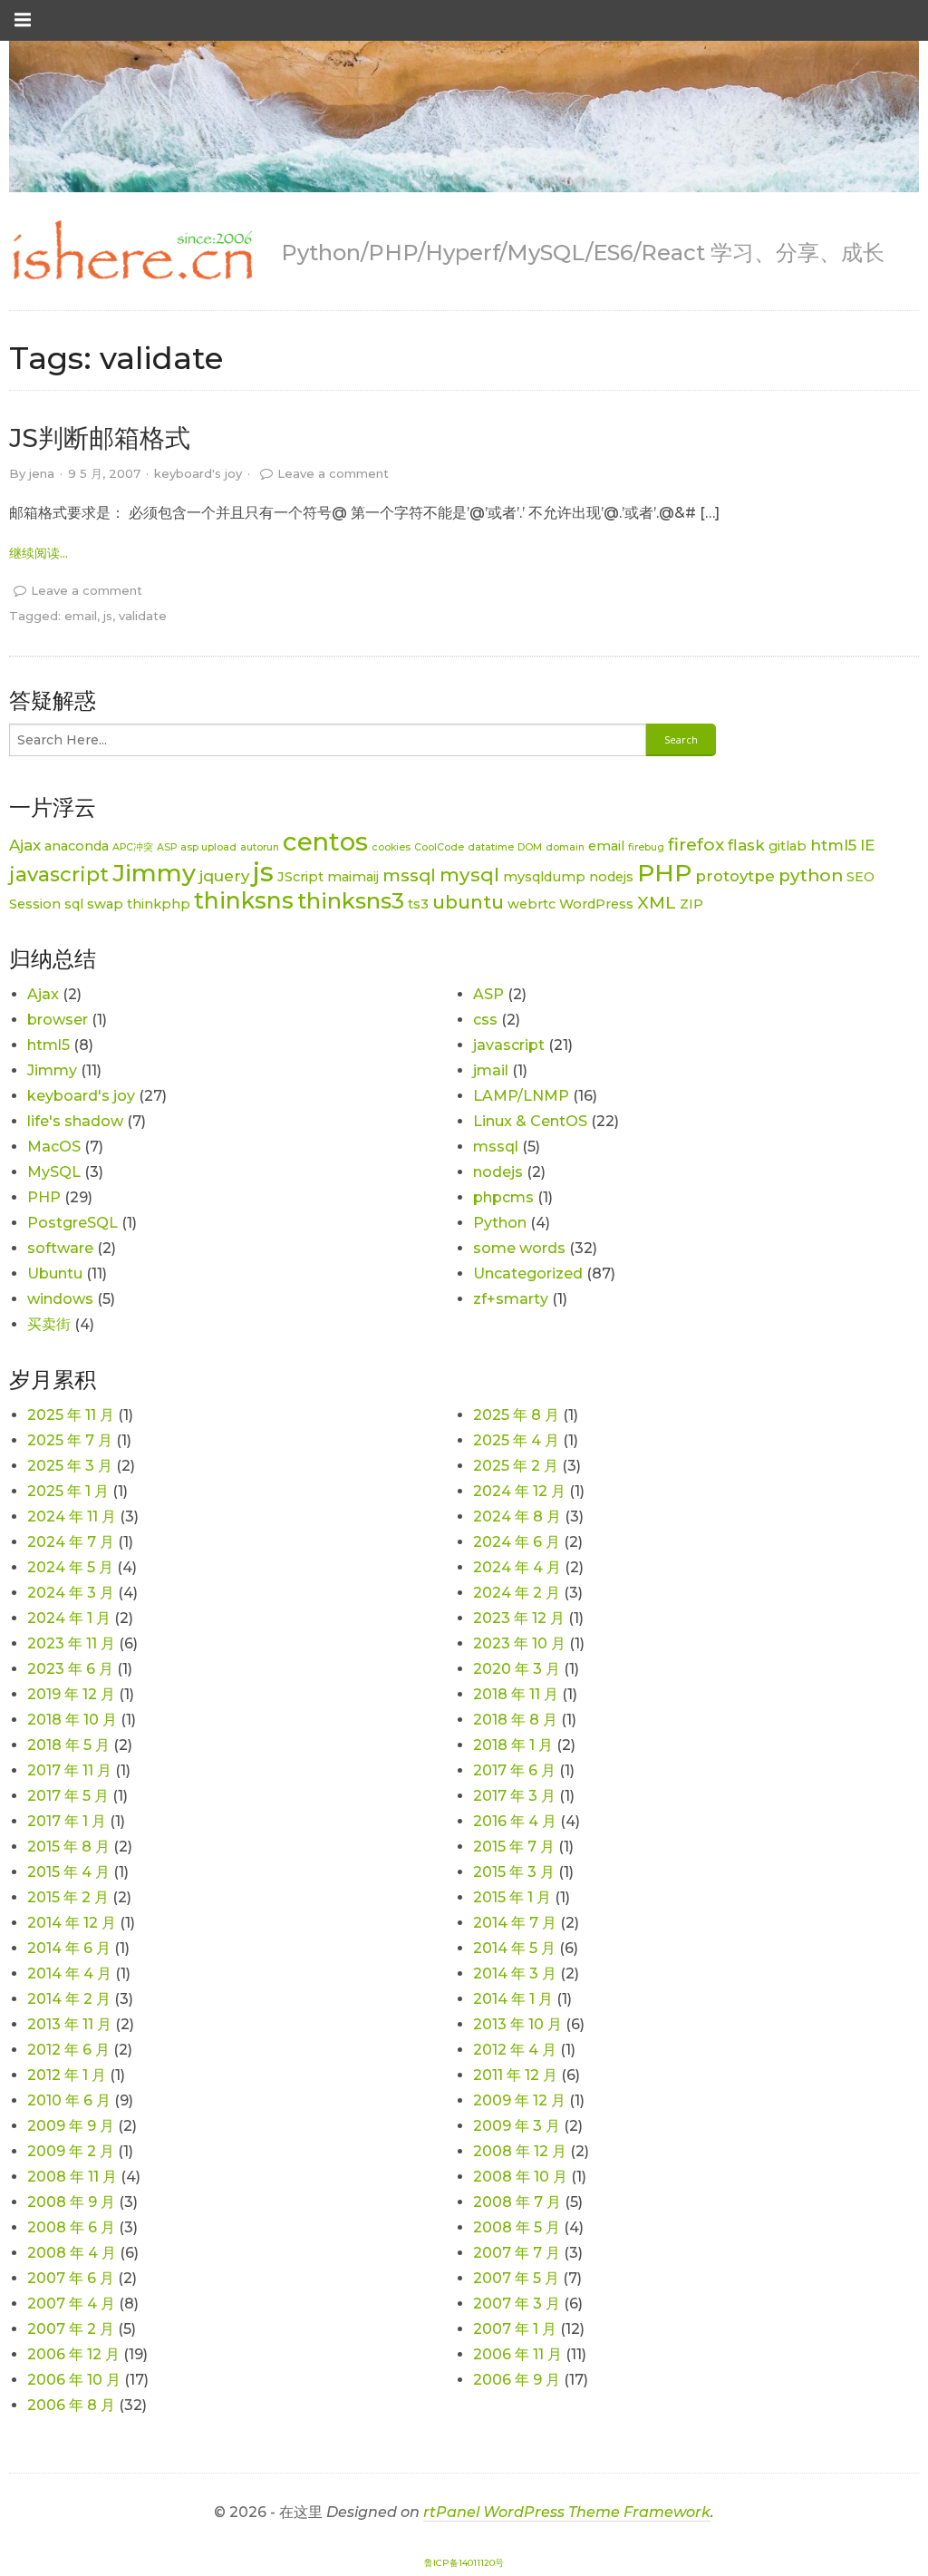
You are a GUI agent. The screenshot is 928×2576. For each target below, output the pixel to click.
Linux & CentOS (530, 1121)
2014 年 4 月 (69, 1973)
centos (325, 841)
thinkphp (159, 904)
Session (35, 904)
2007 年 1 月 (515, 2329)
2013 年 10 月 (517, 2024)
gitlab (788, 846)
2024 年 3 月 (71, 1593)
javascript (59, 875)
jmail (491, 1070)
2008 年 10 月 (520, 2177)
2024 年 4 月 (517, 1567)
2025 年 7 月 (70, 1440)
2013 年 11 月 (69, 2024)
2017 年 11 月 (69, 1770)
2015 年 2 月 (68, 1897)
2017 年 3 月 (514, 1796)
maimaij (353, 877)
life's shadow (75, 1121)
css (485, 1020)
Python (500, 1223)
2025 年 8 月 (516, 1415)
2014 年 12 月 (72, 1923)
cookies (391, 847)
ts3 (418, 904)
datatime (491, 847)
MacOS (54, 1147)
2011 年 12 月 (515, 2075)
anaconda (77, 846)
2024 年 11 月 (72, 1516)
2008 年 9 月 (71, 2202)
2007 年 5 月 (516, 2278)
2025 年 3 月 (70, 1466)
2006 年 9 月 (517, 2380)
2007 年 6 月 (71, 2278)
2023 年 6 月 (70, 1669)
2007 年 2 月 (71, 2329)
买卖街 (49, 1324)
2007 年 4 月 (71, 2304)
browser (58, 1020)
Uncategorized (528, 1273)
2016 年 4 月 (515, 1821)
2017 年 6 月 (514, 1770)
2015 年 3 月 (514, 1872)
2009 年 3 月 (517, 2126)
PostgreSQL (72, 1223)
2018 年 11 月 (516, 1694)
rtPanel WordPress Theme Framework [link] (567, 2512)
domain (565, 847)
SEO (860, 877)
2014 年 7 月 (515, 1923)
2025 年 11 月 (71, 1415)
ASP (167, 847)
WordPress (596, 904)
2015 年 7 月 (514, 1847)
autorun (260, 847)
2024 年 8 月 (517, 1516)
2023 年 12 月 (519, 1618)
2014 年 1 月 (513, 1999)
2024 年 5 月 (70, 1567)
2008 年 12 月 (520, 2151)
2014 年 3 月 (515, 1973)
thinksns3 (351, 901)
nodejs (611, 877)
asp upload (208, 847)
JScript (300, 877)
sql (74, 904)
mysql (469, 875)
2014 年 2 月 (69, 1999)
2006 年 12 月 (73, 2354)
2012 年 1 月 (67, 2075)
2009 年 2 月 (71, 2151)
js (108, 616)
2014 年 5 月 (514, 1948)
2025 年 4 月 (516, 1440)
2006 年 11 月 (517, 2354)
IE (868, 845)
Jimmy (154, 873)
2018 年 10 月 (72, 1720)
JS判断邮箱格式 (100, 438)
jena (42, 473)
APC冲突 (133, 847)
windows (60, 1299)
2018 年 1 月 (513, 1745)
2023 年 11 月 (71, 1643)
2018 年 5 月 (68, 1745)
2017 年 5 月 (68, 1796)
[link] (131, 251)
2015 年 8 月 (68, 1847)
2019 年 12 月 (71, 1694)
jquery (224, 876)
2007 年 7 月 (517, 2253)
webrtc (532, 904)
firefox (696, 845)
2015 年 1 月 (512, 1897)
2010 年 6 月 (69, 2100)
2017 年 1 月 (67, 1821)
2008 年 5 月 (517, 2227)
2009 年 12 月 (519, 2100)
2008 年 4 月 (72, 2253)
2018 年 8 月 (515, 1720)
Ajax (25, 845)
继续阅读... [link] (39, 553)
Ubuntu (55, 1273)
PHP (664, 873)
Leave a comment (333, 473)
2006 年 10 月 (74, 2380)
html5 (833, 845)
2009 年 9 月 (71, 2126)
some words (519, 1248)
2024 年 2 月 (517, 1593)
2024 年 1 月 (69, 1618)
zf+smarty (511, 1299)
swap (105, 904)
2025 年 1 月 (68, 1491)
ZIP (691, 904)
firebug (646, 847)
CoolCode (439, 847)
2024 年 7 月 (71, 1542)
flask (746, 845)
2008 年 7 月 (517, 2202)
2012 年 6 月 (68, 2050)
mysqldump (544, 877)
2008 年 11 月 (72, 2177)
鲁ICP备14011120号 (464, 2563)
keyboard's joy (198, 473)
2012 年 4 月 (515, 2050)
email (81, 616)
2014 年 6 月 (69, 1948)
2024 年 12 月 (519, 1491)
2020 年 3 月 (517, 1669)
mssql (409, 875)
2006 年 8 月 (71, 2405)
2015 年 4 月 (68, 1872)
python (811, 875)
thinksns (244, 900)
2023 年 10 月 (519, 1643)
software (60, 1248)
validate (143, 616)
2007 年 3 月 (517, 2304)
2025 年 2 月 (516, 1466)
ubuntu (468, 902)
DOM (530, 847)
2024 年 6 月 (517, 1542)
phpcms (503, 1197)
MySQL (54, 1172)
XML (657, 903)
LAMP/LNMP (521, 1096)
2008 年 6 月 (71, 2227)
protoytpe (735, 876)
